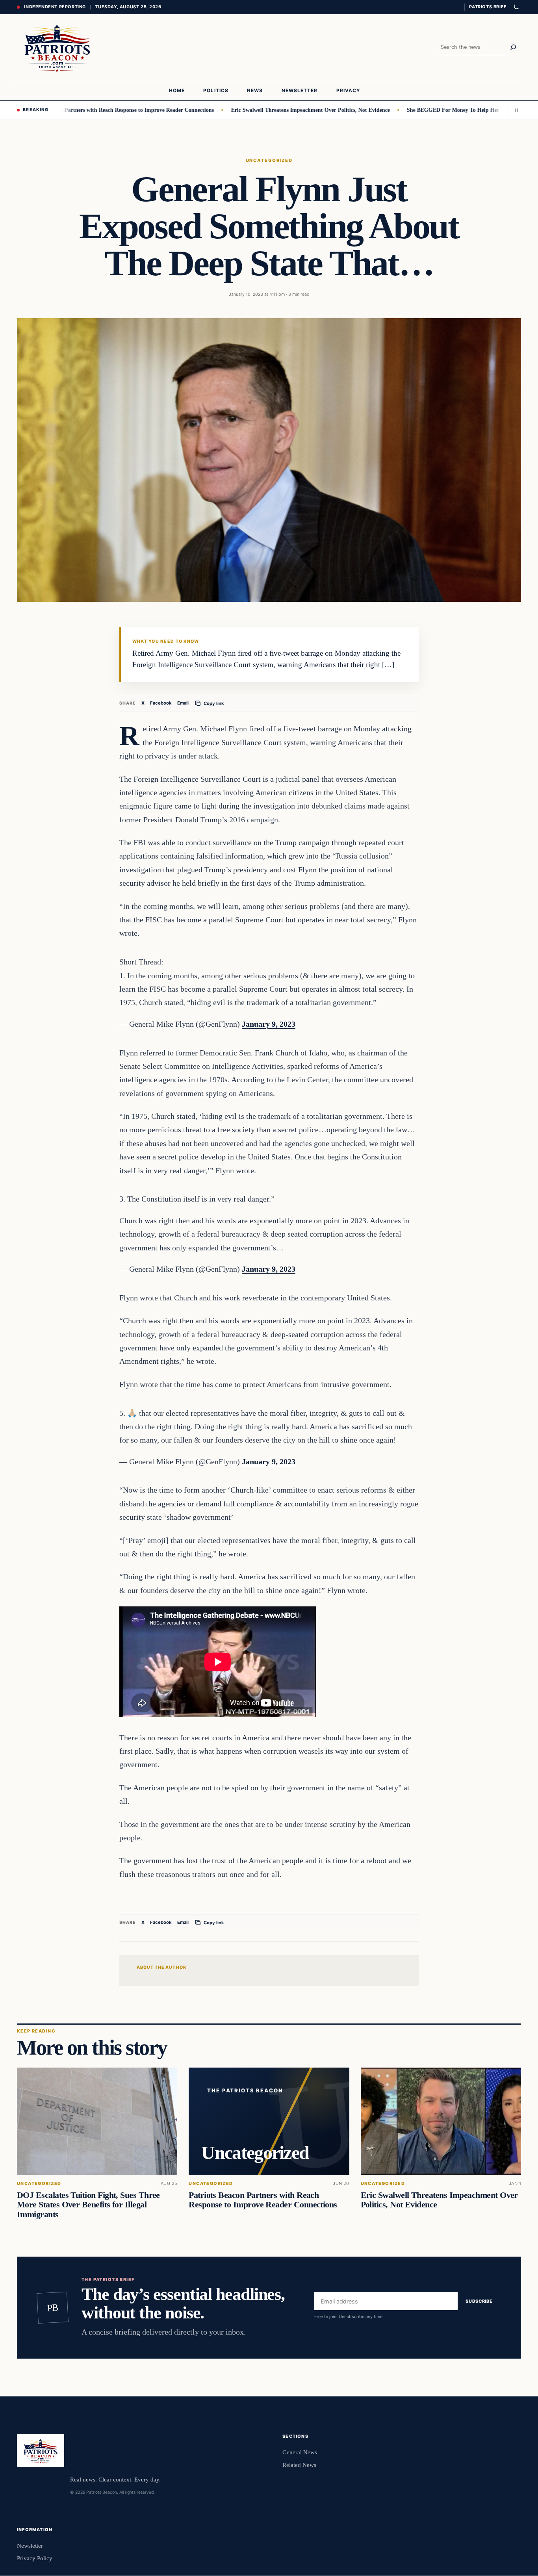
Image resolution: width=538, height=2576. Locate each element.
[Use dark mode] (516, 7)
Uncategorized (269, 160)
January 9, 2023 (269, 1024)
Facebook (161, 703)
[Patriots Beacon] (57, 47)
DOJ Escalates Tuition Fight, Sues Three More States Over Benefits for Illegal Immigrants (88, 2205)
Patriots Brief (488, 7)
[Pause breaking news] (514, 110)
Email (183, 703)
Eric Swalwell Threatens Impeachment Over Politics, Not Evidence (259, 110)
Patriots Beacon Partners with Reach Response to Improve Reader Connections (263, 2200)
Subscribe (479, 2301)
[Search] (513, 47)
